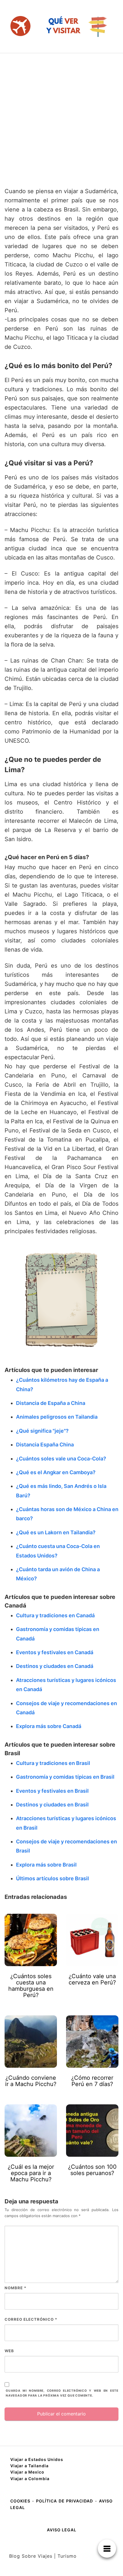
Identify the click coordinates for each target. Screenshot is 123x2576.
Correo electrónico (31, 2319)
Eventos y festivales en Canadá (55, 1652)
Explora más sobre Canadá (49, 1726)
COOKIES (21, 2501)
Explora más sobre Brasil (46, 1865)
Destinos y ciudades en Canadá (55, 1666)
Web (9, 2351)
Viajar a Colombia (30, 2479)
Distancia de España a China (51, 1403)
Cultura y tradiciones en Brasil (53, 1763)
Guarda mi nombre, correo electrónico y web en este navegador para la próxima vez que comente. (62, 2393)
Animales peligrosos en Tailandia (57, 1417)
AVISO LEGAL (62, 2530)
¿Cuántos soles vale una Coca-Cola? (61, 1459)
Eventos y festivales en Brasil (52, 1791)
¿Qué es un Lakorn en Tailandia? (56, 1532)
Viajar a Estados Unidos (37, 2459)
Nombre (15, 2288)
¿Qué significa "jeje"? (42, 1431)
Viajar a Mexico (27, 2472)
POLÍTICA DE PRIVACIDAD (65, 2501)
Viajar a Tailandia (29, 2466)
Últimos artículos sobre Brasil (52, 1878)
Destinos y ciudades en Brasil (52, 1805)
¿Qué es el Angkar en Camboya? (56, 1472)
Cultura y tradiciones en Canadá (55, 1615)
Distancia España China (45, 1445)
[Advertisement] (61, 118)
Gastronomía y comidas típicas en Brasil (65, 1777)
